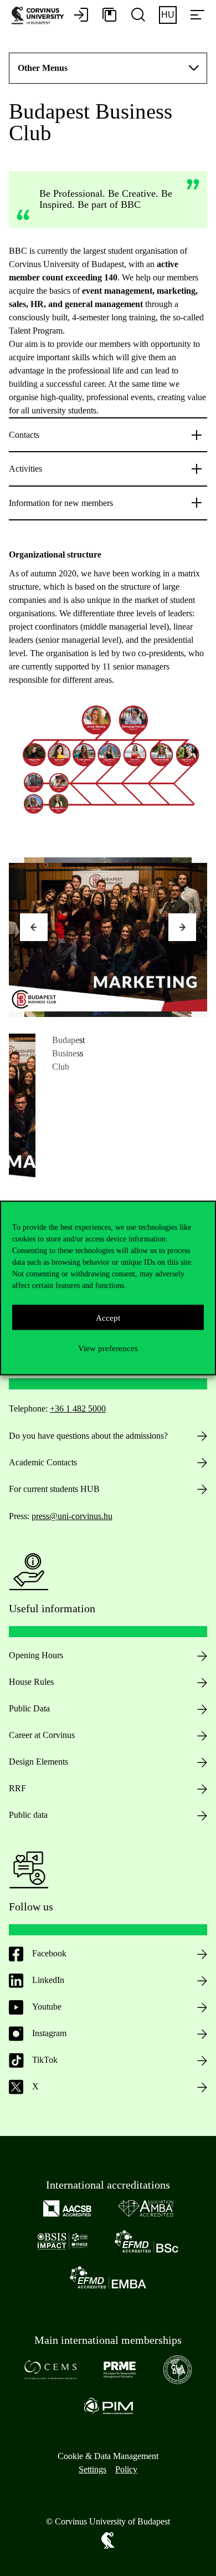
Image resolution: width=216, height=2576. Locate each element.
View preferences (108, 1348)
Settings (92, 2469)
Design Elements (38, 1762)
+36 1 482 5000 (78, 1409)
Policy (126, 2469)
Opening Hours (36, 1655)
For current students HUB (54, 1489)
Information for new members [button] (61, 503)
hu (168, 15)
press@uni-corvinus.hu (72, 1516)
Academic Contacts (43, 1462)
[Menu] (197, 16)
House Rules (31, 1682)
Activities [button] (25, 469)
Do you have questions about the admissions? (88, 1436)
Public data (28, 1815)
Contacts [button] (24, 435)
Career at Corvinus (42, 1735)
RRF (17, 1788)
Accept (108, 1317)
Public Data (29, 1708)
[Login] (81, 16)
